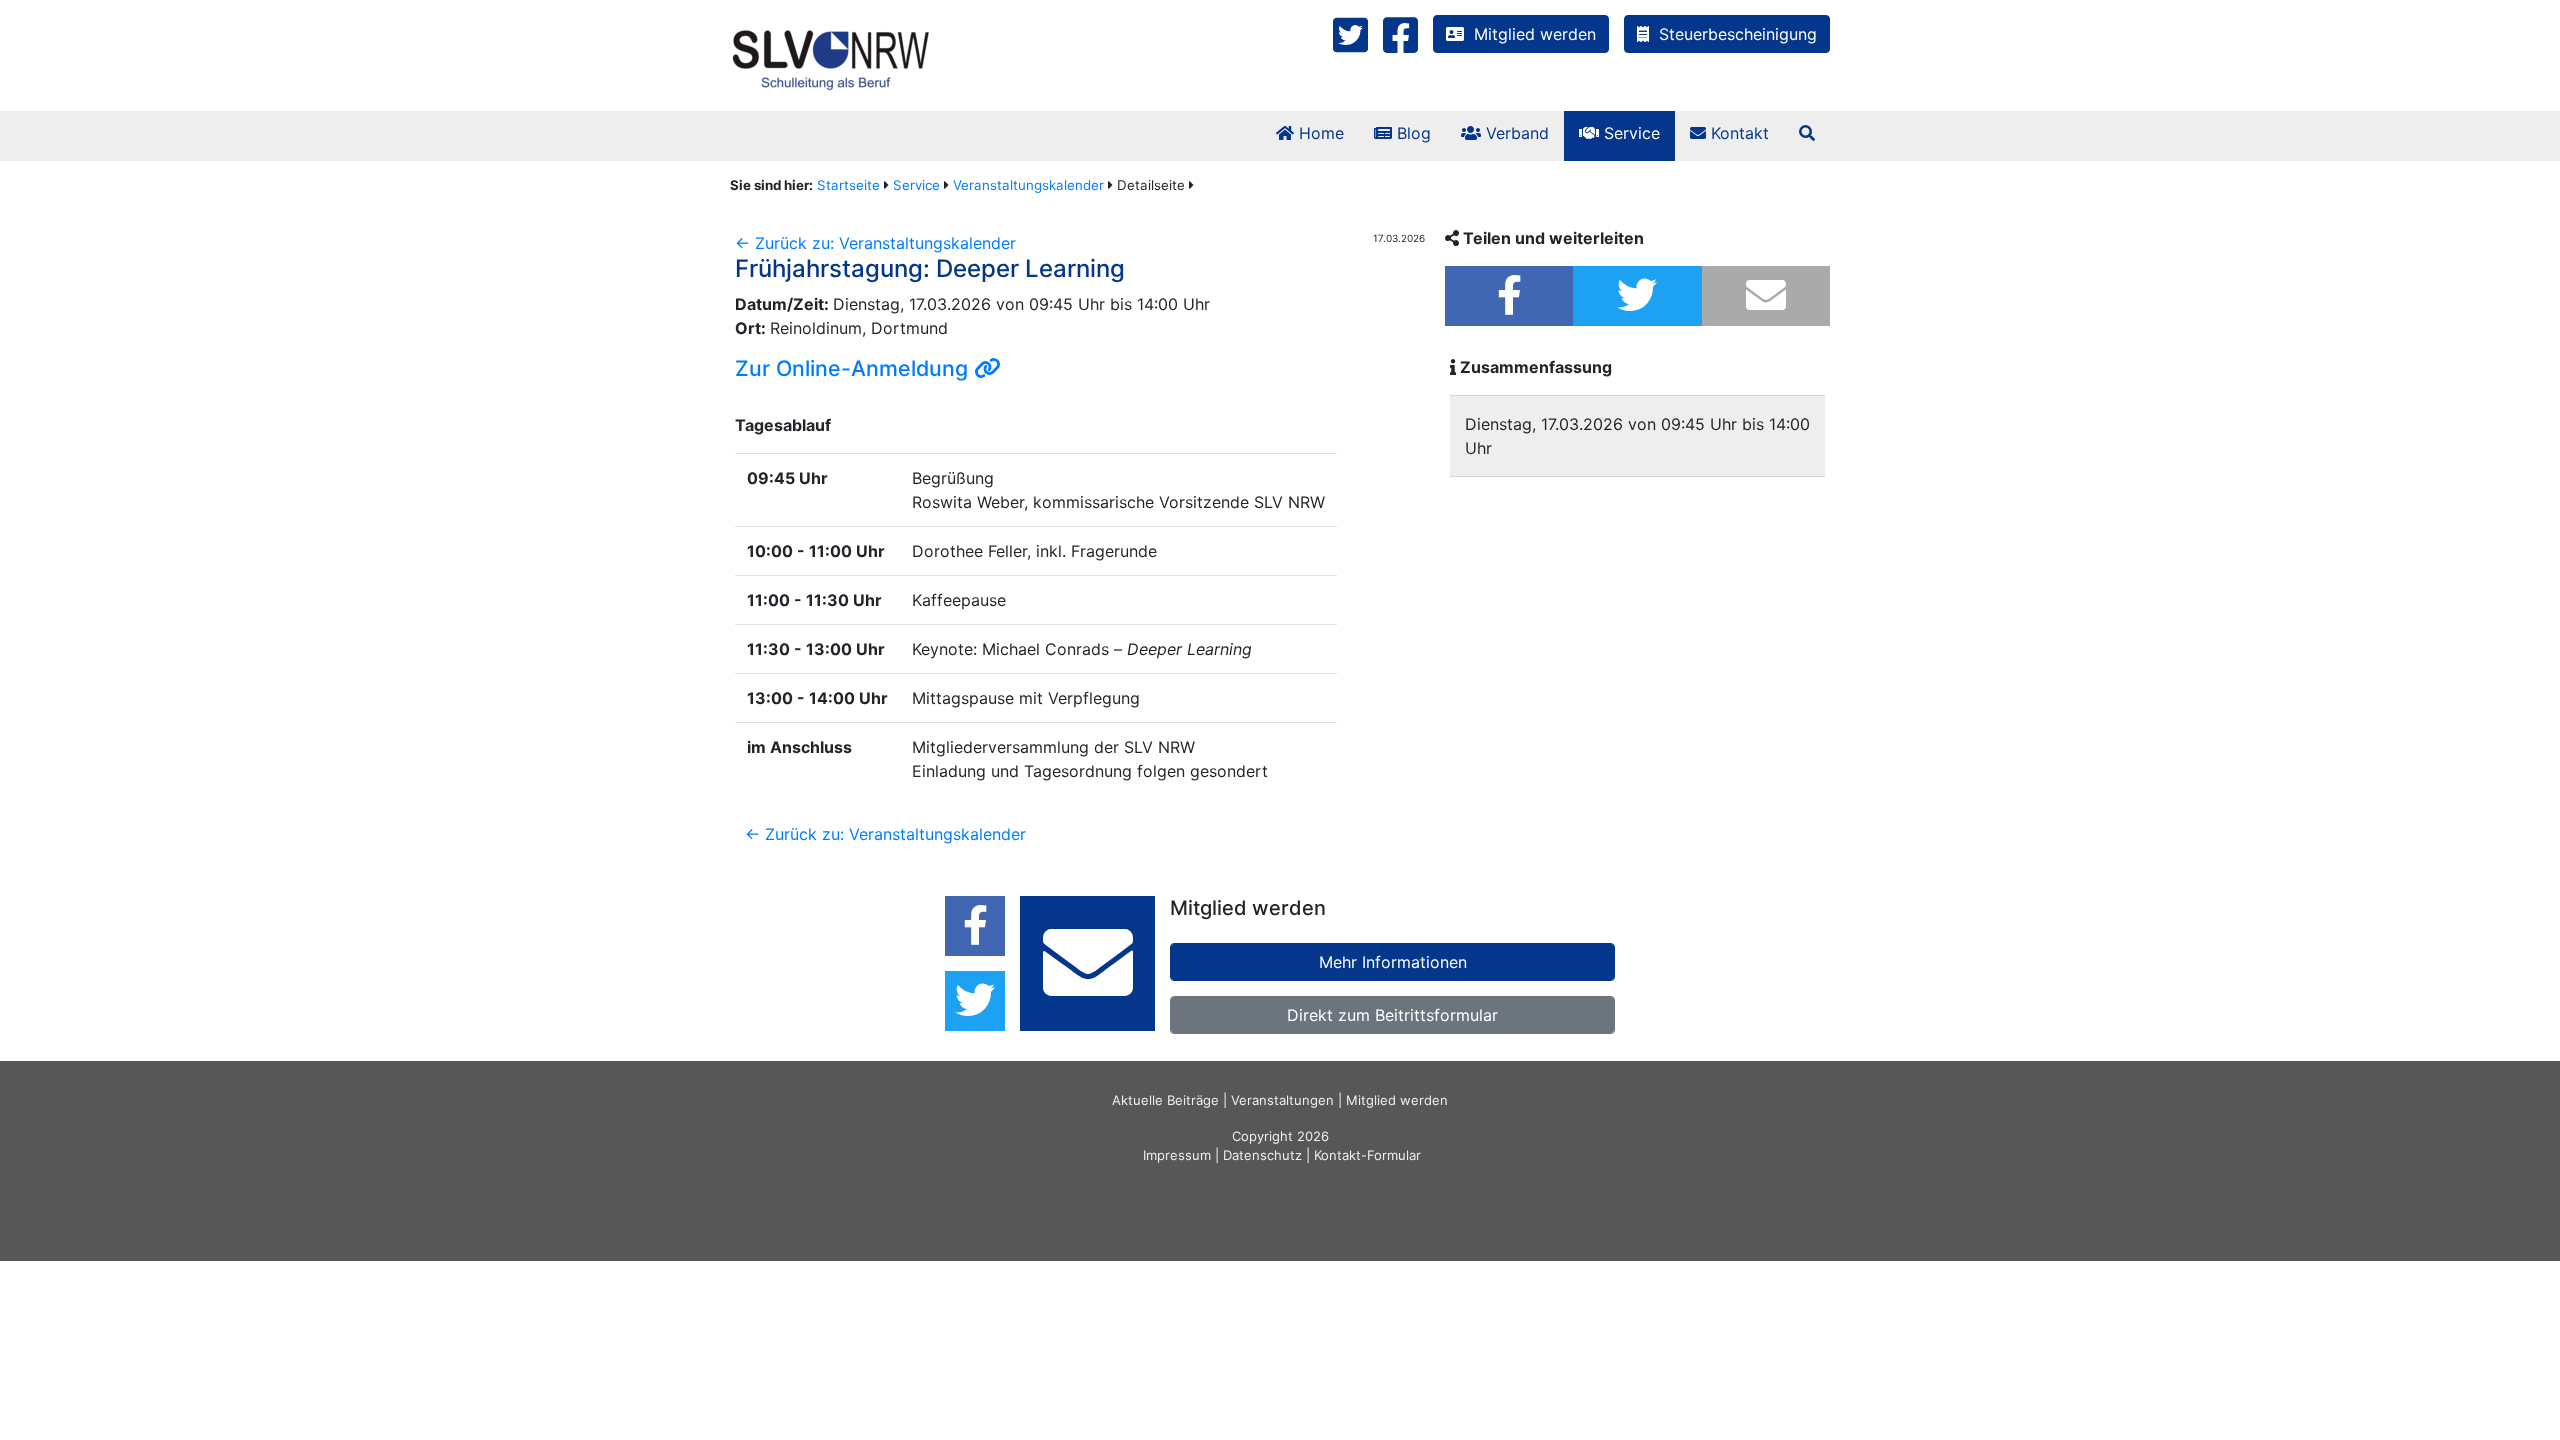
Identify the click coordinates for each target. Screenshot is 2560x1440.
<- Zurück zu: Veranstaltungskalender (875, 243)
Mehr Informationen (1393, 962)
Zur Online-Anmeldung (854, 368)
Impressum (1177, 1155)
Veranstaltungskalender (1028, 185)
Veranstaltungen (1282, 1100)
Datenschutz (1262, 1155)
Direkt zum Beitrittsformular (1392, 1015)
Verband (1515, 133)
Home (1319, 133)
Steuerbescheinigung (1733, 34)
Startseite (848, 185)
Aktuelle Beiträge (1165, 1100)
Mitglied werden (1530, 34)
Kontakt (1737, 133)
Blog (1411, 133)
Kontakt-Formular (1367, 1155)
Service (1629, 133)
